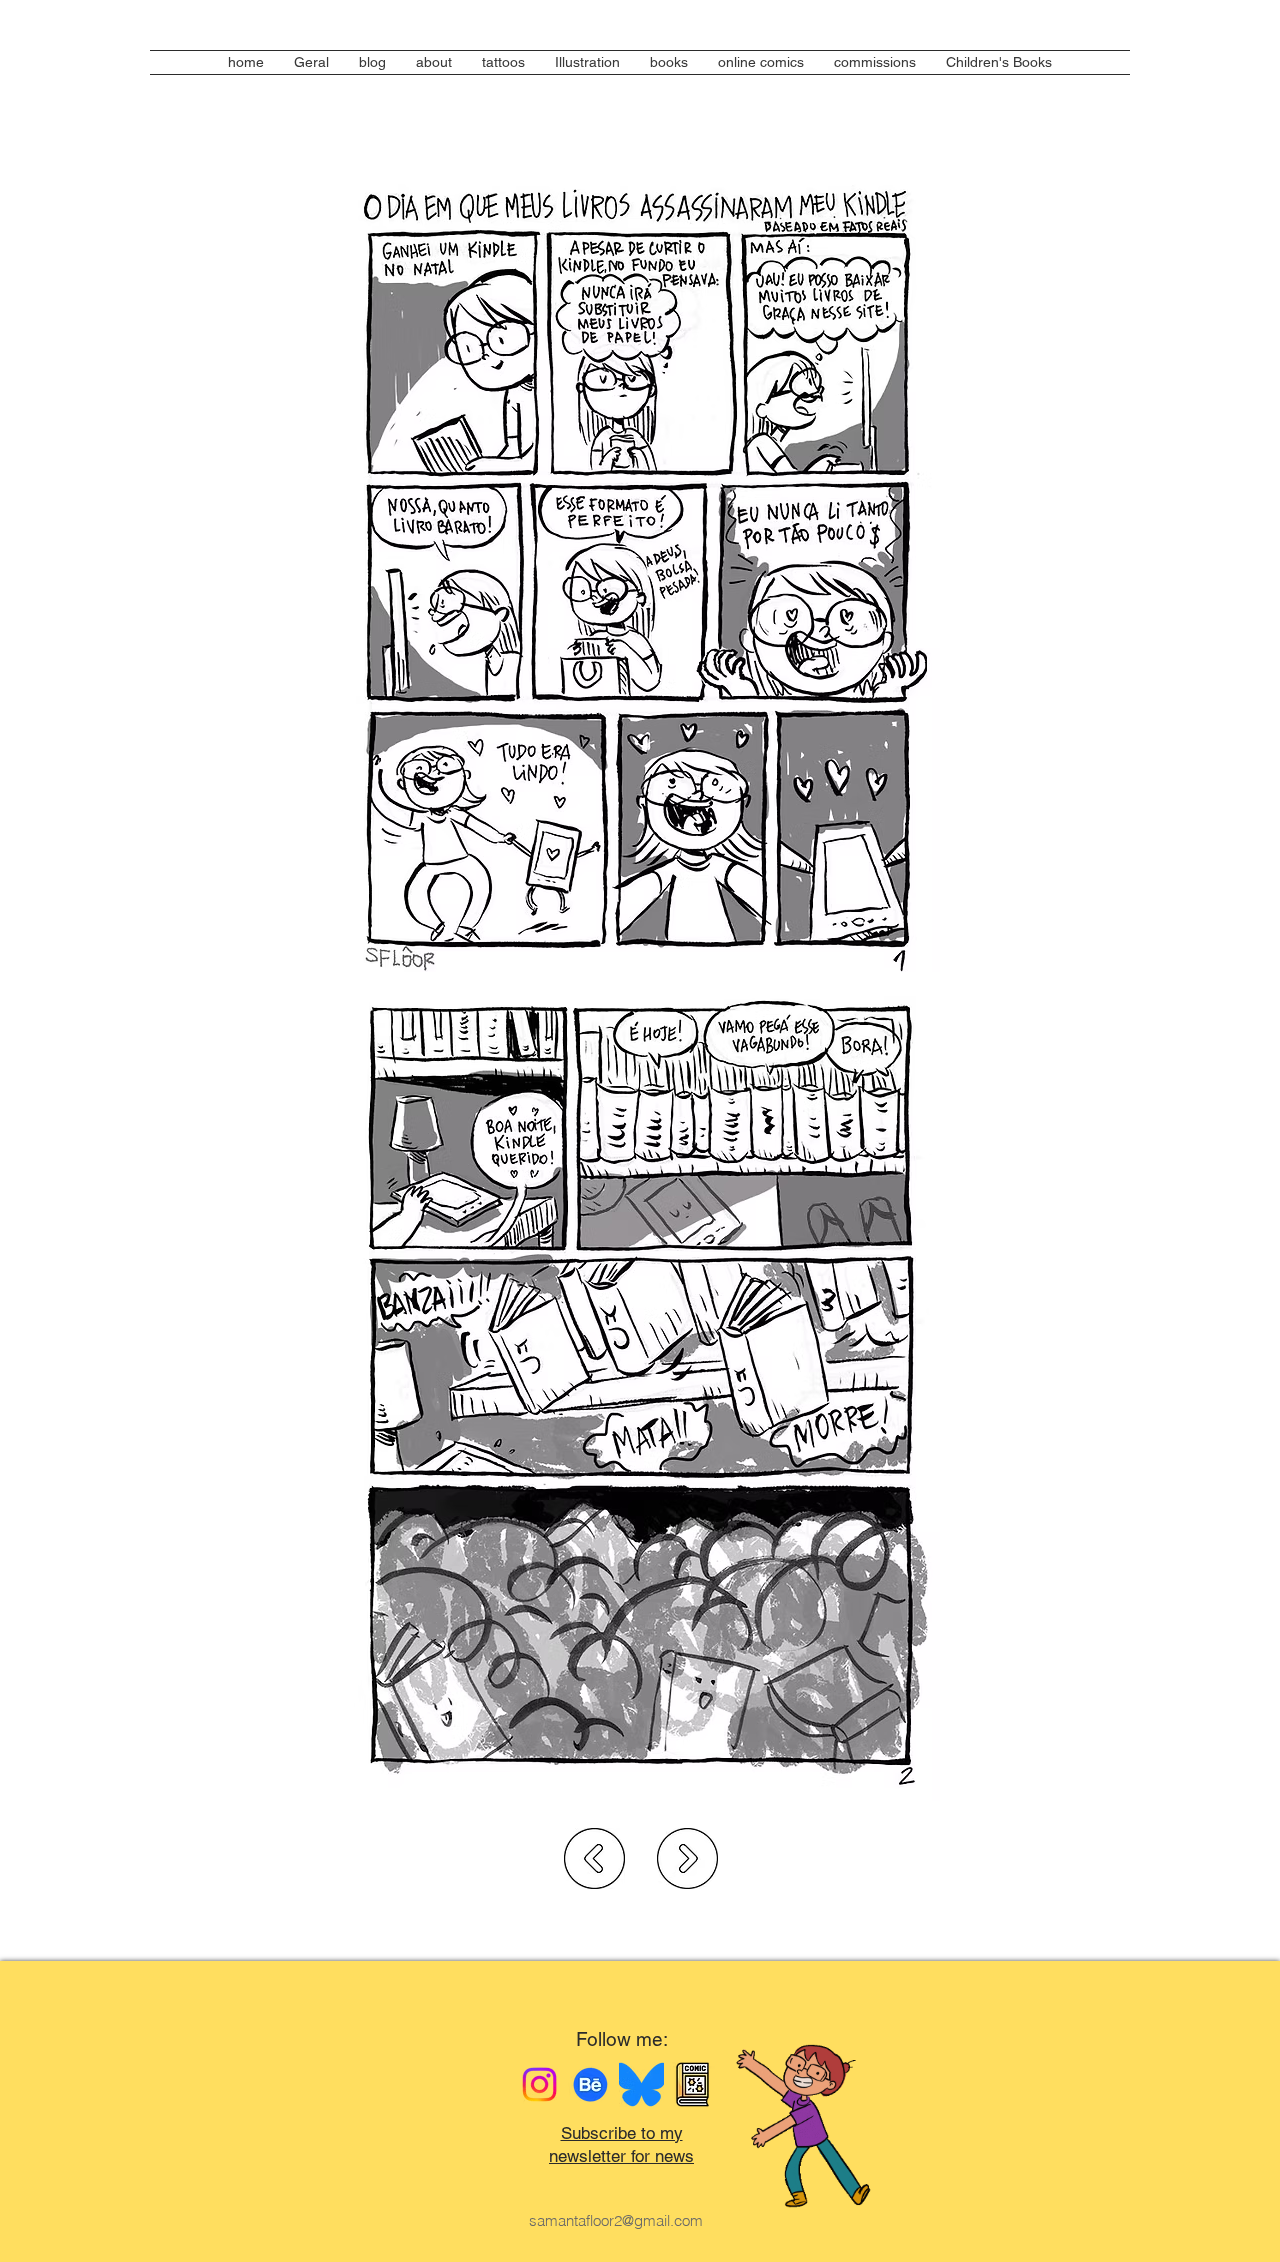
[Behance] (590, 2084)
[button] (669, 62)
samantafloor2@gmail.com (616, 2220)
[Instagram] (539, 2084)
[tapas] (692, 2084)
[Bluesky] (641, 2084)
